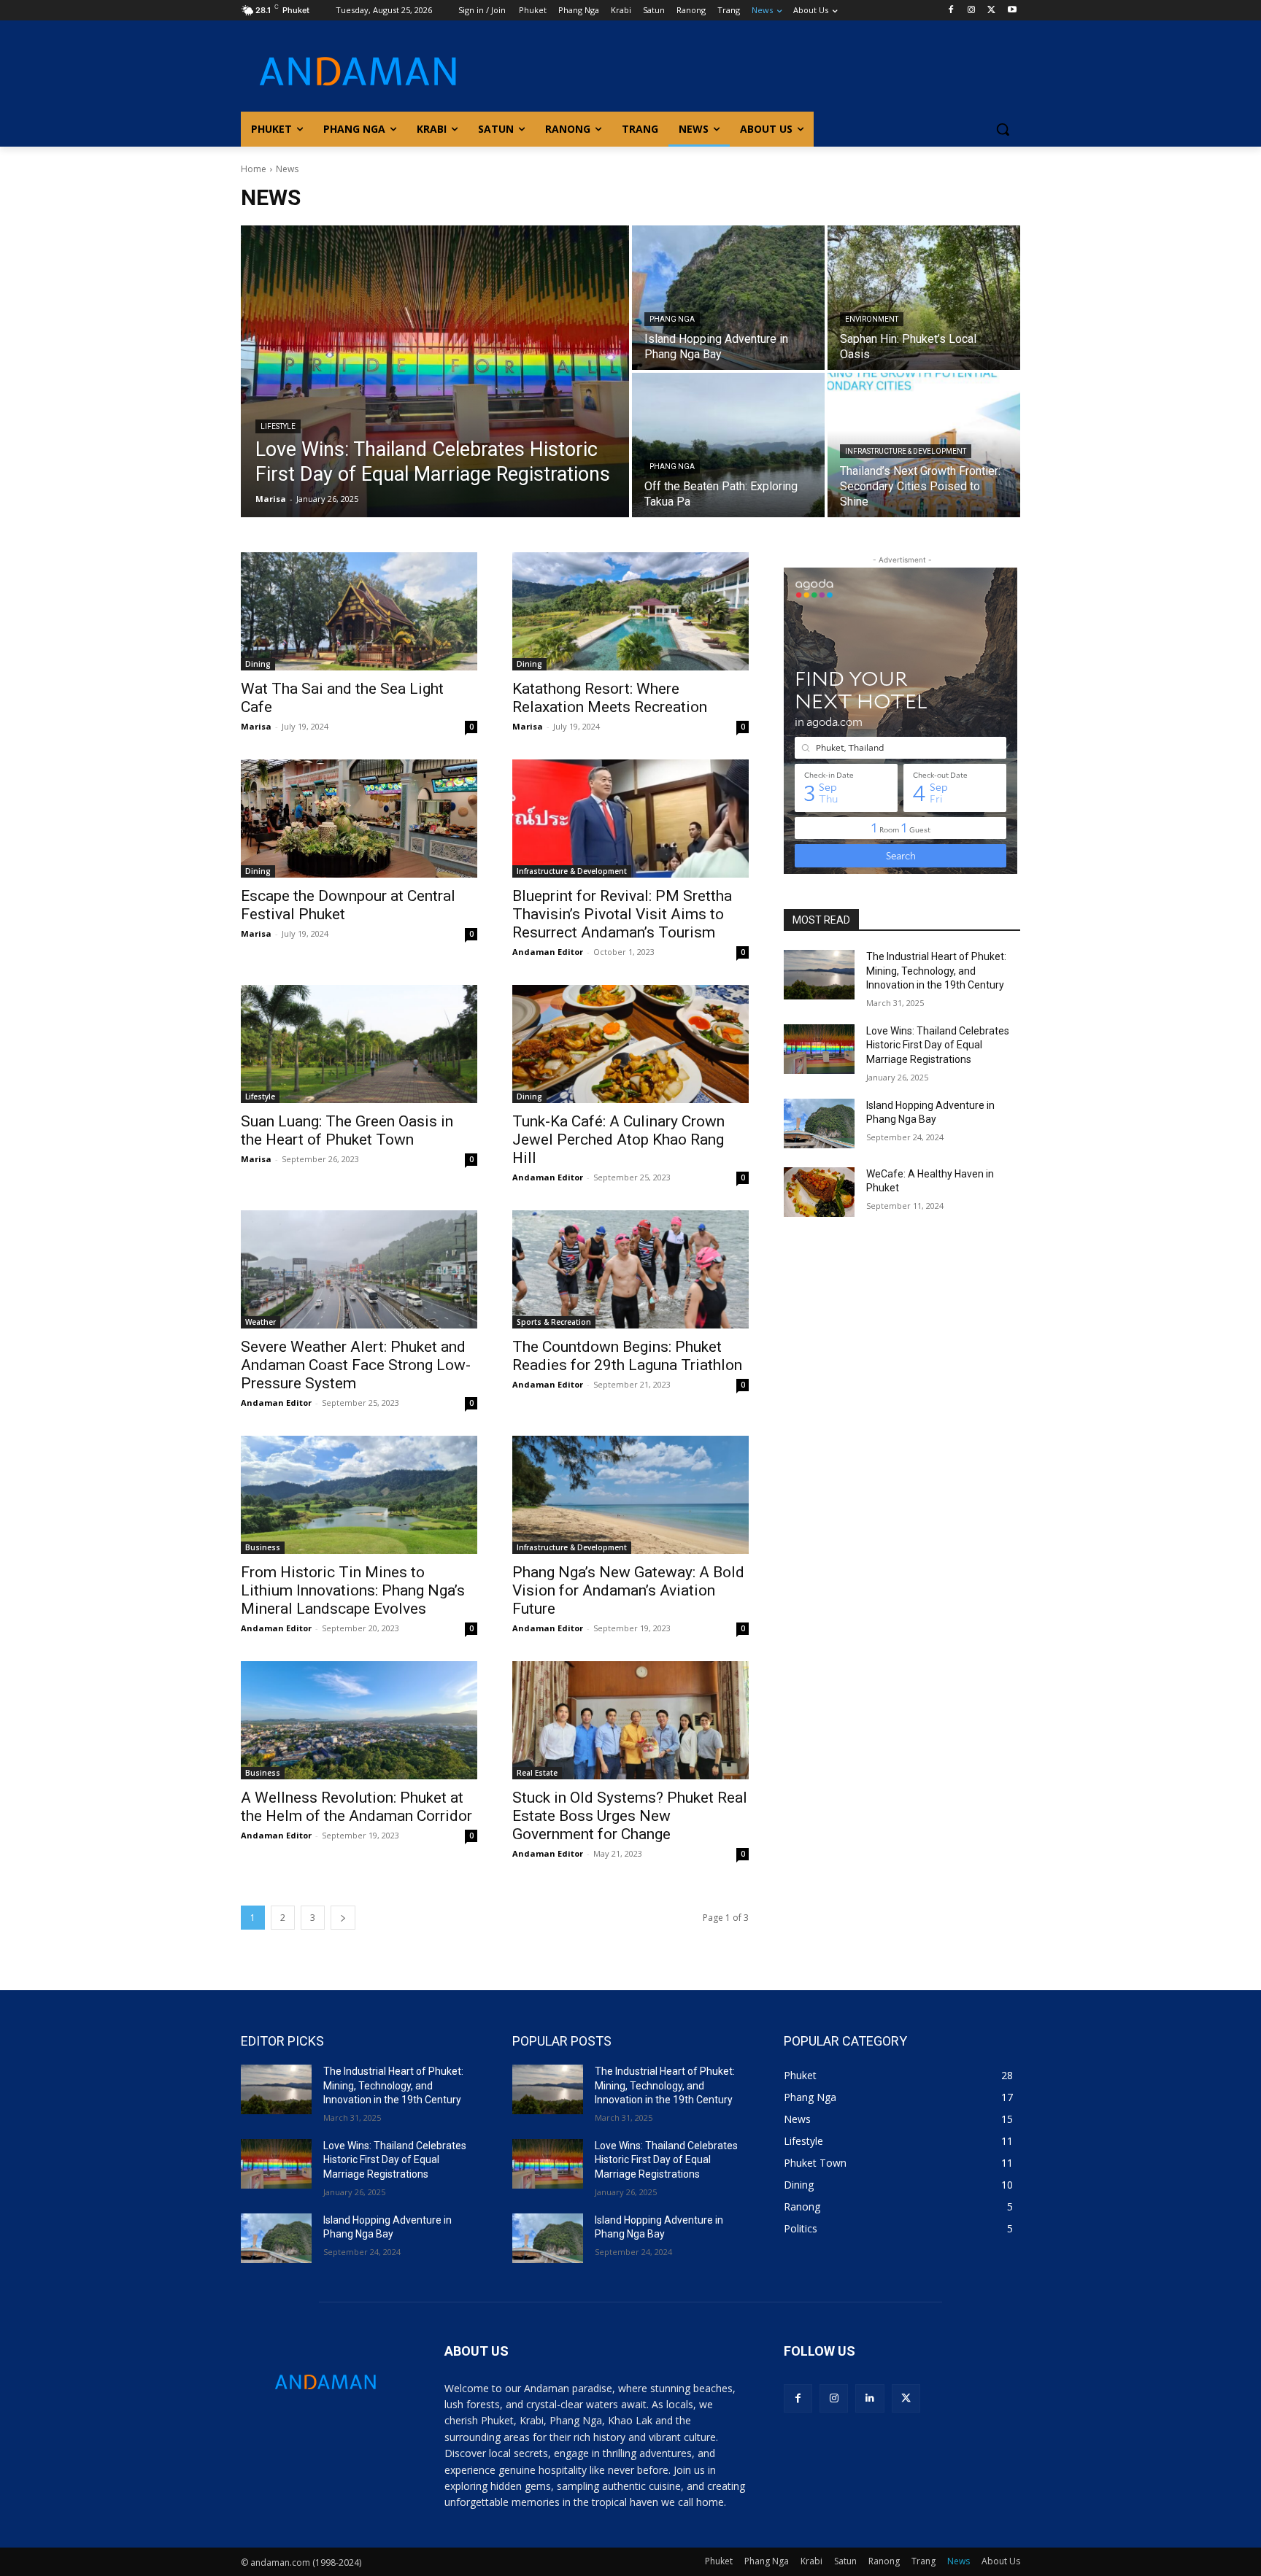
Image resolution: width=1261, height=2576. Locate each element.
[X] (991, 11)
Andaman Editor (548, 952)
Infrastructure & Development (906, 451)
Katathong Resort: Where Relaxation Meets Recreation (610, 698)
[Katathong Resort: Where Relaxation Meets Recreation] (630, 611)
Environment (872, 319)
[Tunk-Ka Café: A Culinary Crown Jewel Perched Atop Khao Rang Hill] (630, 1044)
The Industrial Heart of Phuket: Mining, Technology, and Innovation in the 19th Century (936, 971)
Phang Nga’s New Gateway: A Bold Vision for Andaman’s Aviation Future (628, 1590)
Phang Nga (672, 319)
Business (263, 1547)
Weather (261, 1322)
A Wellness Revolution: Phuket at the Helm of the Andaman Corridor (356, 1807)
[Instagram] (972, 11)
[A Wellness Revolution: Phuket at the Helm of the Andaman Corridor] (359, 1720)
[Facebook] (951, 11)
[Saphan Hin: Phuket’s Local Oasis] (924, 298)
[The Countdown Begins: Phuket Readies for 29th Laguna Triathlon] (630, 1269)
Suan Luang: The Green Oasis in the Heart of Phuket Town (347, 1130)
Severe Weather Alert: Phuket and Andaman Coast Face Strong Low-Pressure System (356, 1365)
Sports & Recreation (554, 1322)
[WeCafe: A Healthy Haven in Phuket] (819, 1192)
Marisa (256, 726)
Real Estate (537, 1773)
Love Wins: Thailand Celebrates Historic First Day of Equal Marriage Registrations (938, 1045)
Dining (258, 664)
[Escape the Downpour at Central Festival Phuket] (359, 819)
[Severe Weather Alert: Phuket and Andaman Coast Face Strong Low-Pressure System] (359, 1269)
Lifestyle (278, 426)
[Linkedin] (869, 2398)
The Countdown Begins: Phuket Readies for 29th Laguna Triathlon (627, 1356)
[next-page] (343, 1918)
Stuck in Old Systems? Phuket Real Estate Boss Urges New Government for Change (630, 1816)
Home (254, 169)
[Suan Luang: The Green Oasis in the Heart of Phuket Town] (359, 1044)
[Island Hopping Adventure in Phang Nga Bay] (728, 298)
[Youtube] (1012, 11)
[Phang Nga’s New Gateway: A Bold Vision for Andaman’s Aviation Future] (630, 1495)
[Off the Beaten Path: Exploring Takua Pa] (728, 445)
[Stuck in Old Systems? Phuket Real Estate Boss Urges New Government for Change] (630, 1720)
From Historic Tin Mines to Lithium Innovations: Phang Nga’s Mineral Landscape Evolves (353, 1590)
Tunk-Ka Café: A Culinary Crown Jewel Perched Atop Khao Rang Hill (618, 1140)
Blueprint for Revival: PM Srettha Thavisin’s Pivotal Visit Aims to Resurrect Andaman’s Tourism (622, 914)
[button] (1003, 129)
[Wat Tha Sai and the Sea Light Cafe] (359, 611)
